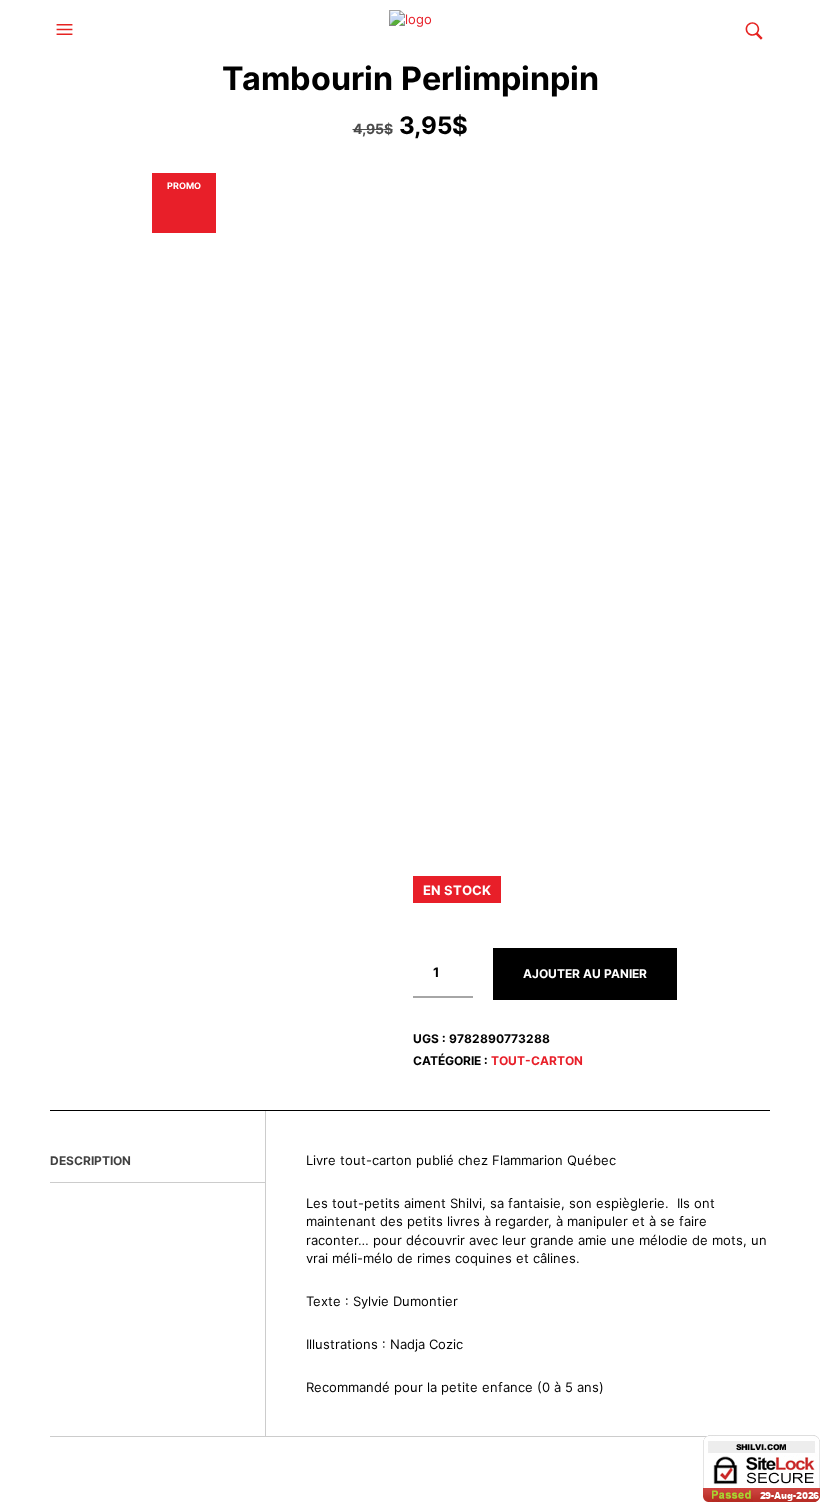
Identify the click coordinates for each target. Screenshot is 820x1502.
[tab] (157, 1162)
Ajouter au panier (585, 973)
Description (90, 1160)
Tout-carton (537, 1060)
